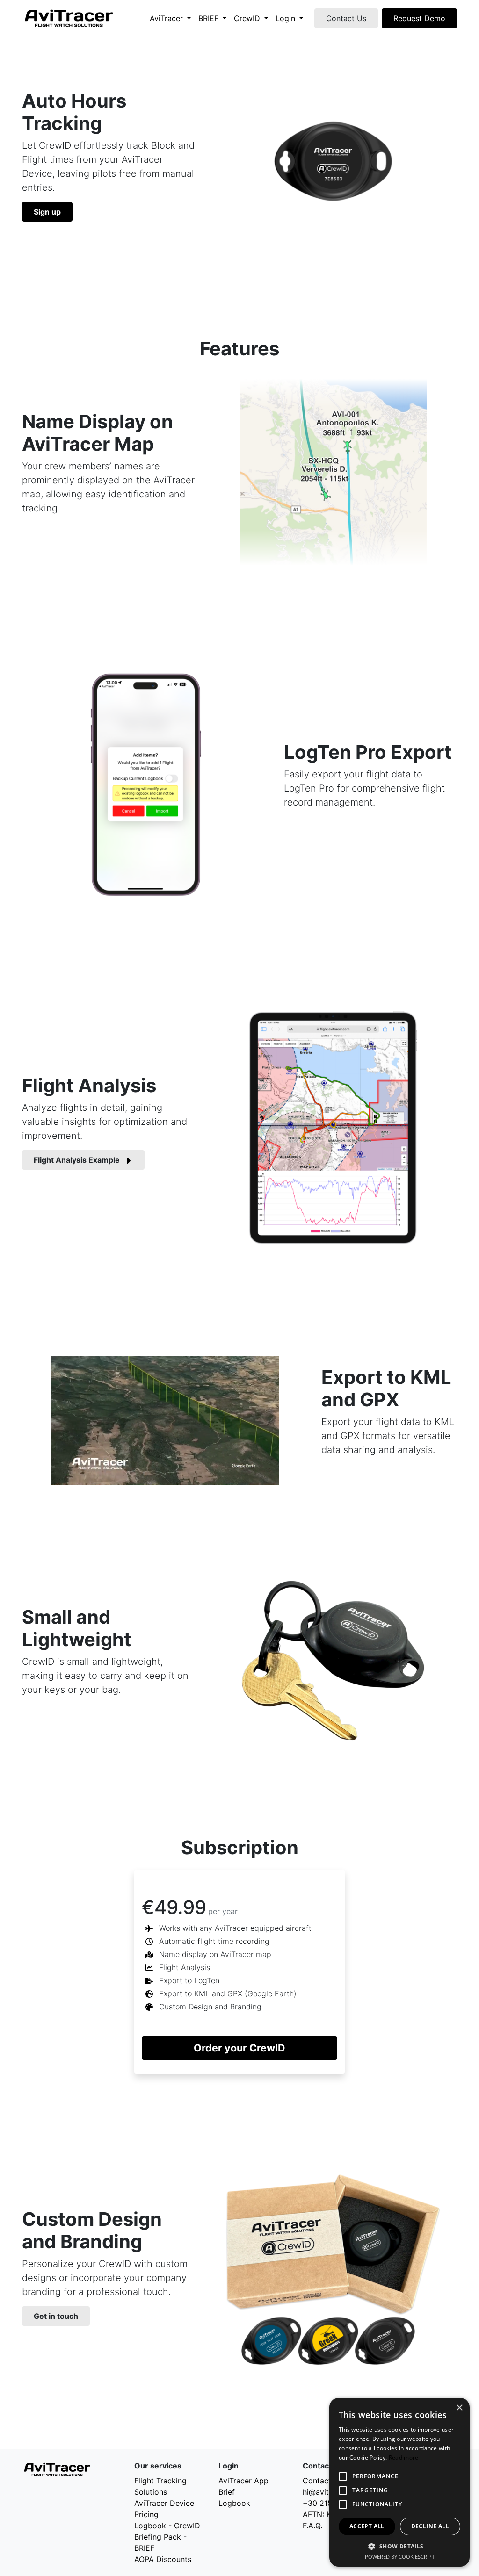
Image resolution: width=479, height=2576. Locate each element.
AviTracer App (243, 2481)
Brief (227, 2492)
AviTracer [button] (167, 18)
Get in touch (56, 2316)
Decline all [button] (430, 2526)
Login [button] (287, 18)
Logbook (234, 2503)
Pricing (146, 2514)
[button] (399, 2546)
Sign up (47, 212)
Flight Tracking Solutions (160, 2486)
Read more (404, 2457)
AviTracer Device (164, 2503)
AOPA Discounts (163, 2559)
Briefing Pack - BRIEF (160, 2542)
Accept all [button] (367, 2526)
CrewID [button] (248, 18)
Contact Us (346, 18)
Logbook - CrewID (167, 2526)
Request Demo (419, 18)
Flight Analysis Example (77, 1160)
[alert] (399, 2482)
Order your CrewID (239, 2048)
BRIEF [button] (210, 18)
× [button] (459, 2408)
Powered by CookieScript (400, 2557)
